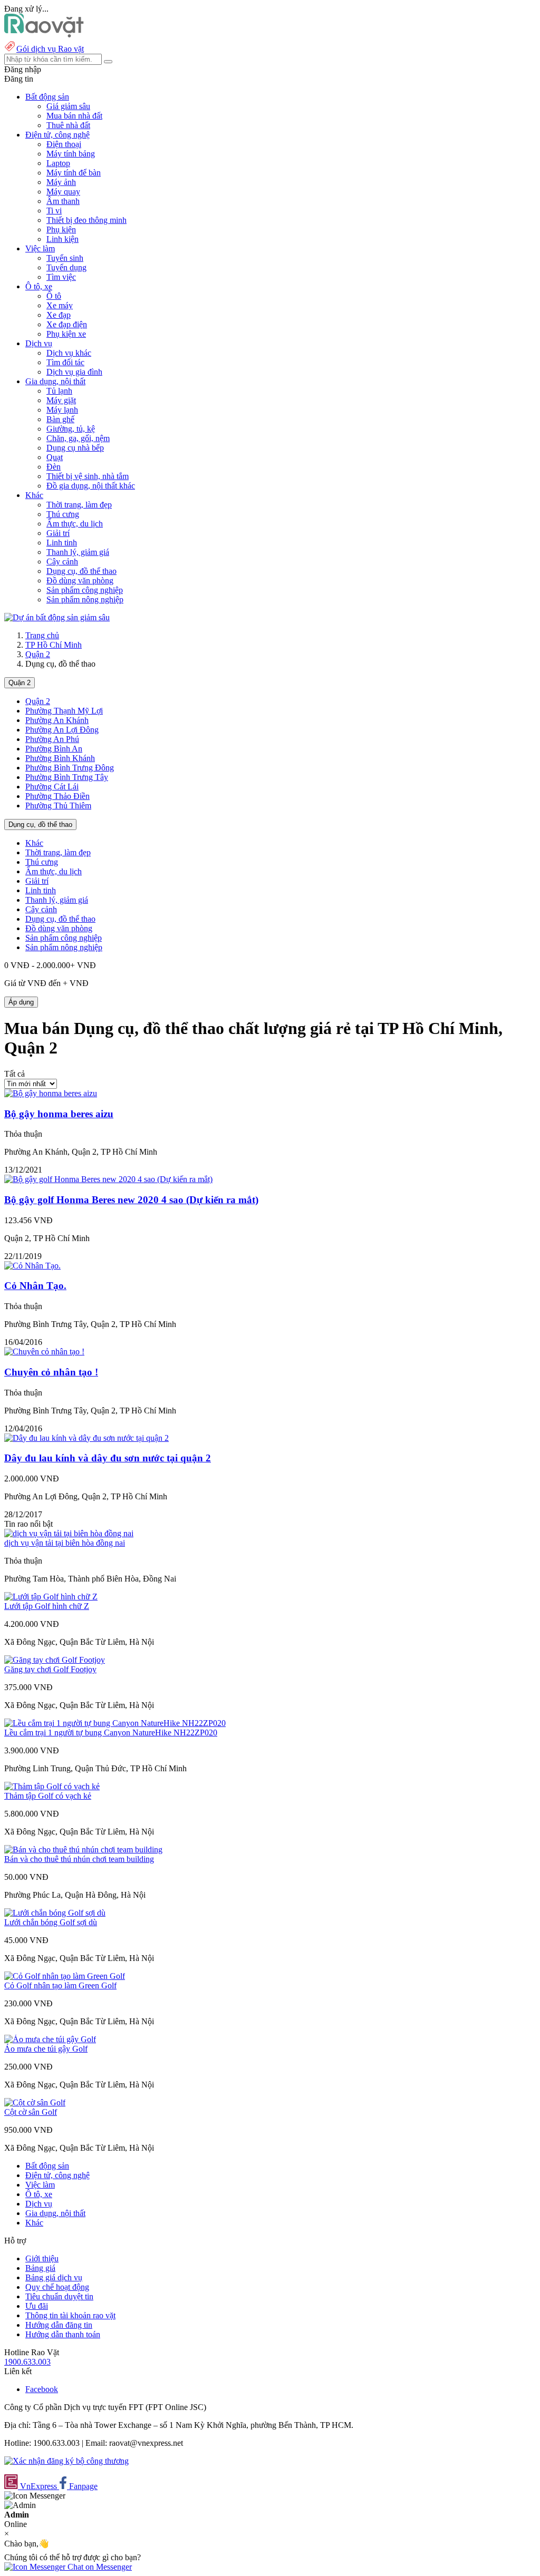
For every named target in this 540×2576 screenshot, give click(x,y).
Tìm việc (61, 277)
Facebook (42, 2389)
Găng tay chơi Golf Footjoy (50, 1669)
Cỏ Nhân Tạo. (35, 1286)
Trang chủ (42, 635)
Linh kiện (62, 239)
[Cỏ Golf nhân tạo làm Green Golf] (65, 1976)
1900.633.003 (27, 2362)
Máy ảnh (61, 182)
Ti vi (54, 211)
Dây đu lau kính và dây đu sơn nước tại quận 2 (108, 1458)
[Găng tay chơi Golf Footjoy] (55, 1660)
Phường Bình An (54, 749)
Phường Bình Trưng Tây (67, 777)
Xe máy (60, 305)
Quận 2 (38, 654)
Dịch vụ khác (69, 353)
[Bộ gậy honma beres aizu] (51, 1093)
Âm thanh (63, 201)
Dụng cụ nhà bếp (75, 448)
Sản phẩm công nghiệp (85, 590)
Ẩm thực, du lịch (75, 524)
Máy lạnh (62, 410)
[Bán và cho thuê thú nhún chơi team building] (83, 1850)
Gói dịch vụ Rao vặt (50, 49)
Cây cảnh (62, 562)
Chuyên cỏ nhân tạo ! (51, 1372)
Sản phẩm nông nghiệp (85, 599)
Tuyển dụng (66, 267)
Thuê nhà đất (68, 125)
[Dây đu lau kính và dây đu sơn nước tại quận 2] (86, 1438)
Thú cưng (63, 514)
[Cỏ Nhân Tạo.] (32, 1266)
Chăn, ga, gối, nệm (78, 438)
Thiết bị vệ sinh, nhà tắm (88, 476)
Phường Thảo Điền (57, 796)
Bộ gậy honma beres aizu (59, 1114)
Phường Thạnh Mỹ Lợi (64, 711)
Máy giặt (61, 400)
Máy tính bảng (71, 154)
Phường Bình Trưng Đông (70, 768)
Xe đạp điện (67, 324)
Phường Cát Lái (52, 787)
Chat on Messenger (99, 2567)
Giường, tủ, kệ (71, 429)
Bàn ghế (60, 419)
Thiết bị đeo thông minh (86, 220)
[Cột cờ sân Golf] (35, 2102)
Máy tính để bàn (74, 173)
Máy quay (63, 192)
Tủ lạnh (59, 391)
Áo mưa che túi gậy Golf (46, 2049)
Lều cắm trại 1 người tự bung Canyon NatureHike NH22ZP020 (111, 1733)
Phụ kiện (61, 230)
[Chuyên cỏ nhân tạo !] (44, 1352)
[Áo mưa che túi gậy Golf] (50, 2039)
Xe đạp (59, 315)
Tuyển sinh (65, 258)
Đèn (54, 467)
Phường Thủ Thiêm (58, 806)
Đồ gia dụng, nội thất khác (91, 486)
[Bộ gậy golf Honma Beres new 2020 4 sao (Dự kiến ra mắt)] (108, 1179)
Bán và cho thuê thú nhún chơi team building (79, 1859)
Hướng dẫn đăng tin (59, 2325)
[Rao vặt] (44, 35)
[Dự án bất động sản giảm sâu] (57, 617)
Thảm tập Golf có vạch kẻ (48, 1796)
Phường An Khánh (57, 720)
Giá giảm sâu (68, 106)
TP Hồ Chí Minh (54, 645)
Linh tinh (62, 543)
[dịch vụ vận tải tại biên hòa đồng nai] (69, 1533)
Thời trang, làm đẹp (79, 505)
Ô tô (54, 296)
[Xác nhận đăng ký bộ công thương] (66, 2461)
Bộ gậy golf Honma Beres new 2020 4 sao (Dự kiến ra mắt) (131, 1200)
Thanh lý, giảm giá (78, 552)
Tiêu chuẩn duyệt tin (59, 2296)
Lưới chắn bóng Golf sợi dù (51, 1922)
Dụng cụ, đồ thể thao (81, 571)
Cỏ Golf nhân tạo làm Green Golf (60, 1985)
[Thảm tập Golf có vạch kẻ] (52, 1786)
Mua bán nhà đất (74, 116)
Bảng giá (40, 2268)
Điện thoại (64, 144)
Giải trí (58, 533)
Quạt (55, 457)
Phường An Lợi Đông (62, 730)
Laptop (58, 163)
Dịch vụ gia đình (74, 372)
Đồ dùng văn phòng (80, 580)
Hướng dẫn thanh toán (63, 2334)
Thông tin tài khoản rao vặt (70, 2315)
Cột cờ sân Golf (31, 2112)
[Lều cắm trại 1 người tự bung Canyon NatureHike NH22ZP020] (115, 1723)
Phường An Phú (52, 739)
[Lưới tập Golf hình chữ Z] (51, 1597)
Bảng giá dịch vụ (54, 2277)
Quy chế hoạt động (57, 2287)
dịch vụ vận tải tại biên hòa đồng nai (65, 1543)
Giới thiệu (42, 2258)
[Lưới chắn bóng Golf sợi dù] (55, 1913)
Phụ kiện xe (66, 334)
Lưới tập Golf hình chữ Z (47, 1606)
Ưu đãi (37, 2306)
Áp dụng (21, 1002)
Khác (34, 843)
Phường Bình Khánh (60, 758)
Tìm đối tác (65, 362)
